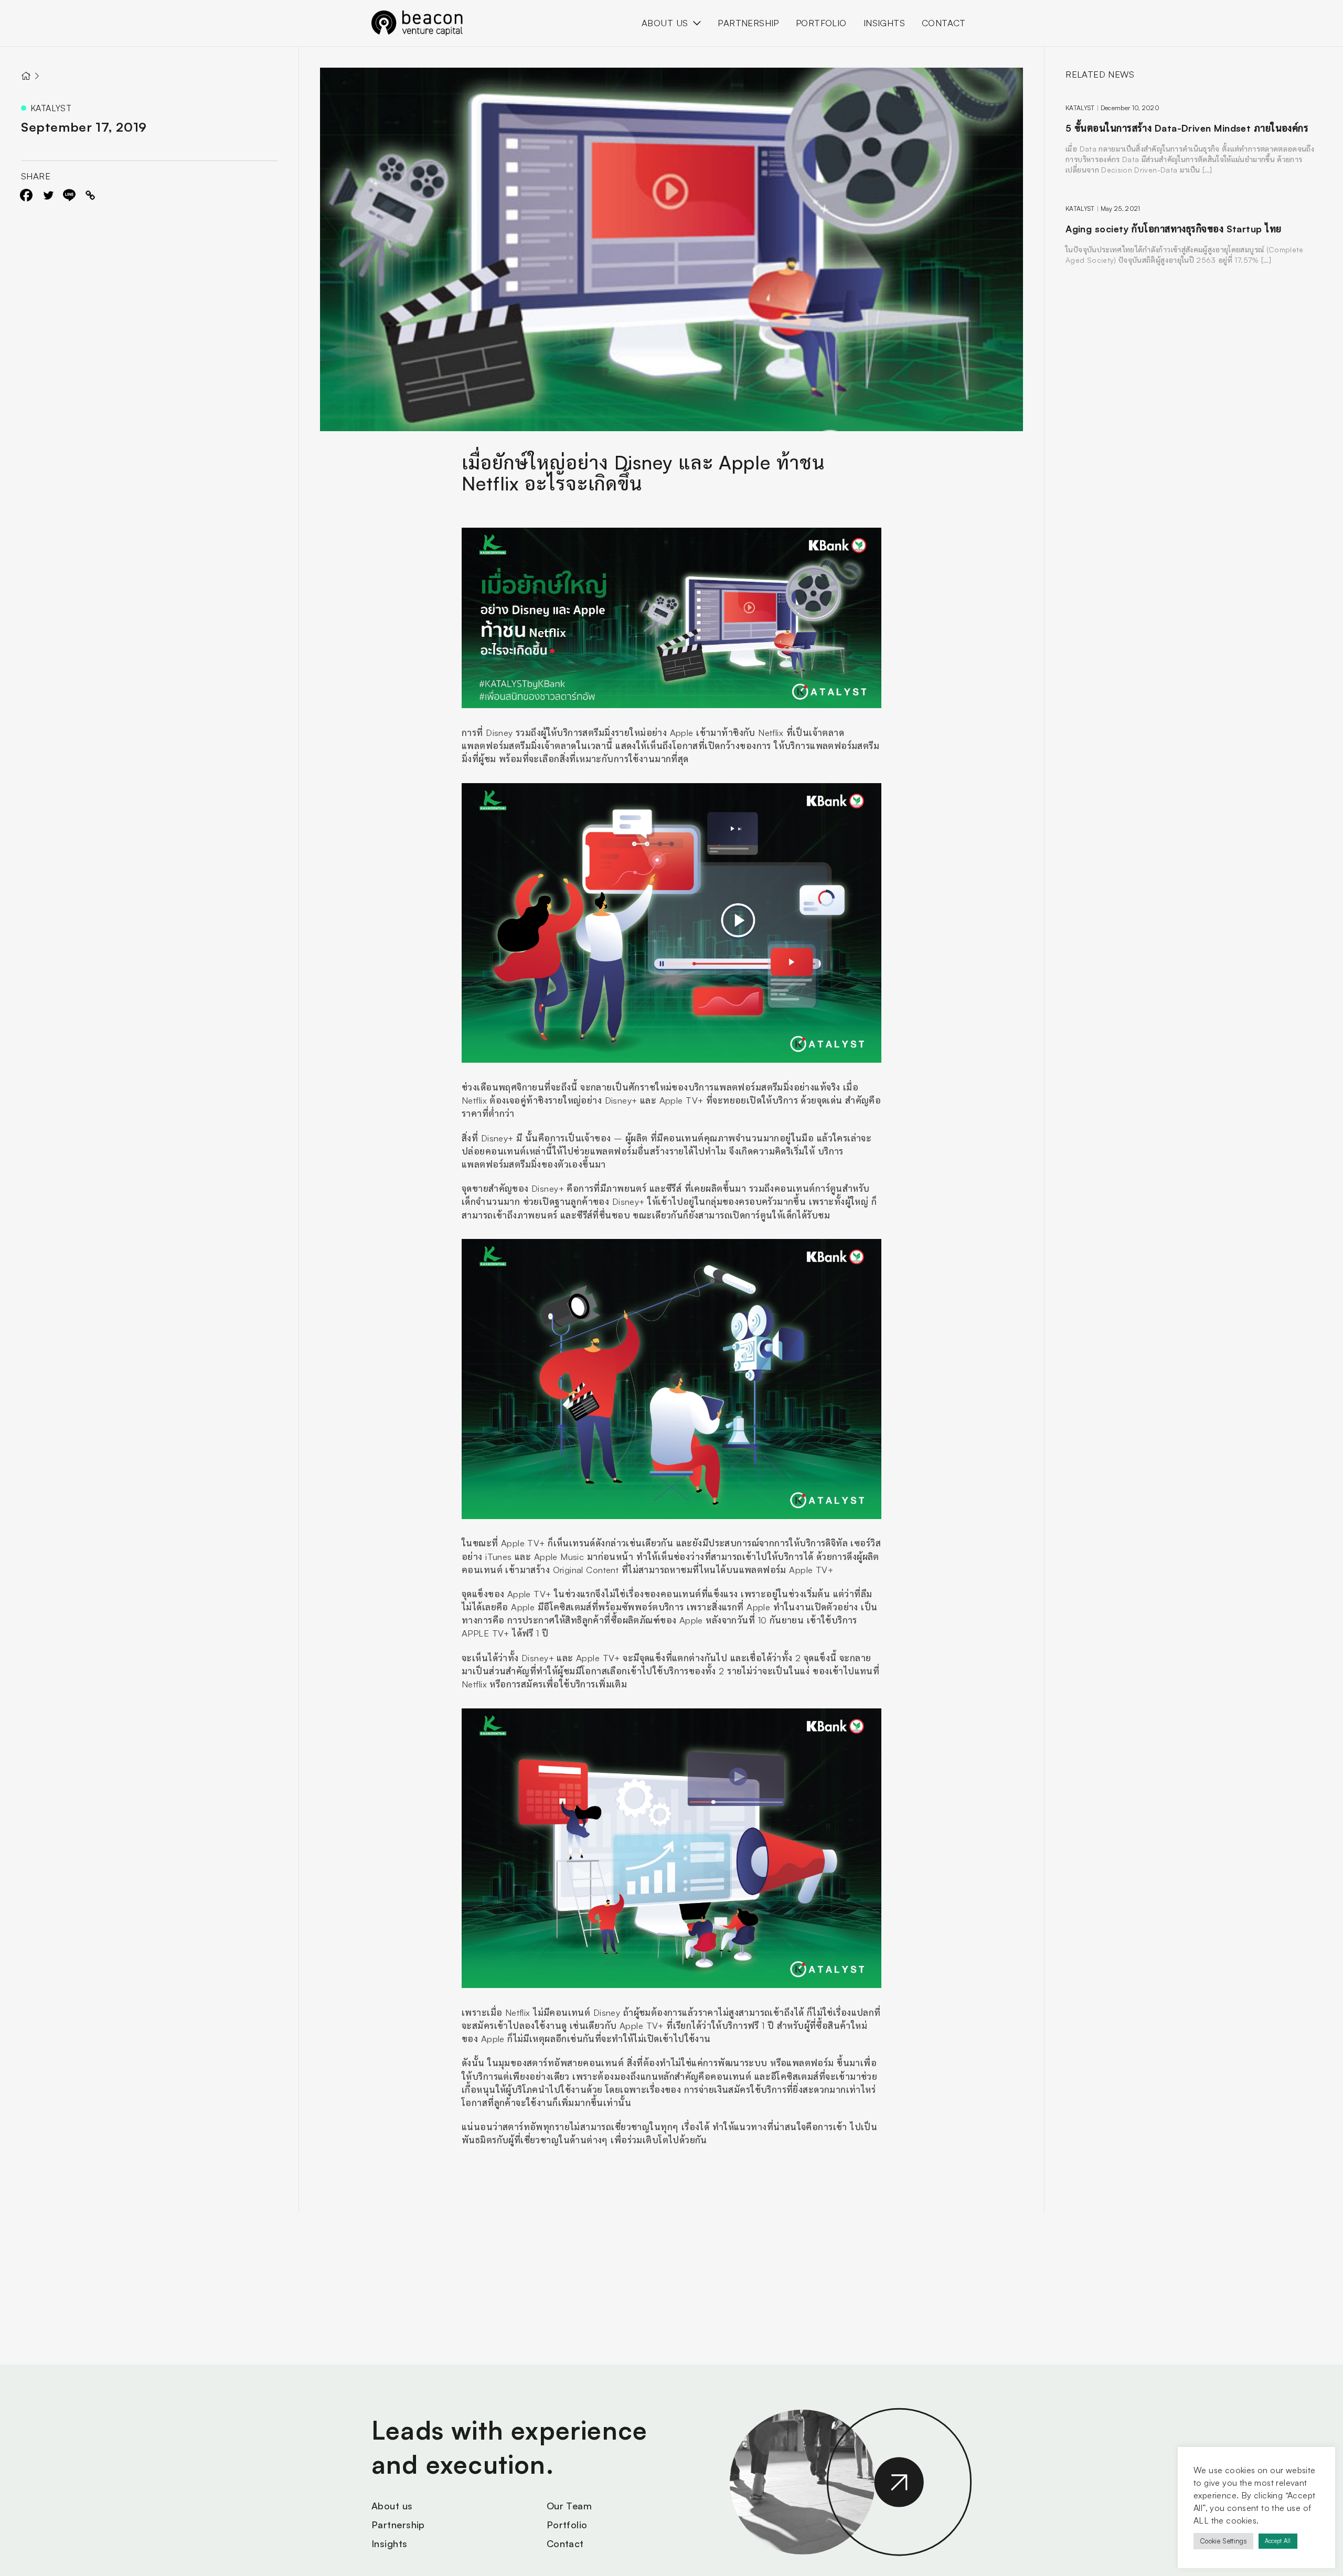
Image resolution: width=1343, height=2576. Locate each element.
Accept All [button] (1278, 2541)
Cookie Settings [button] (1223, 2541)
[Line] (69, 195)
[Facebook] (26, 195)
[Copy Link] (90, 195)
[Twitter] (48, 195)
